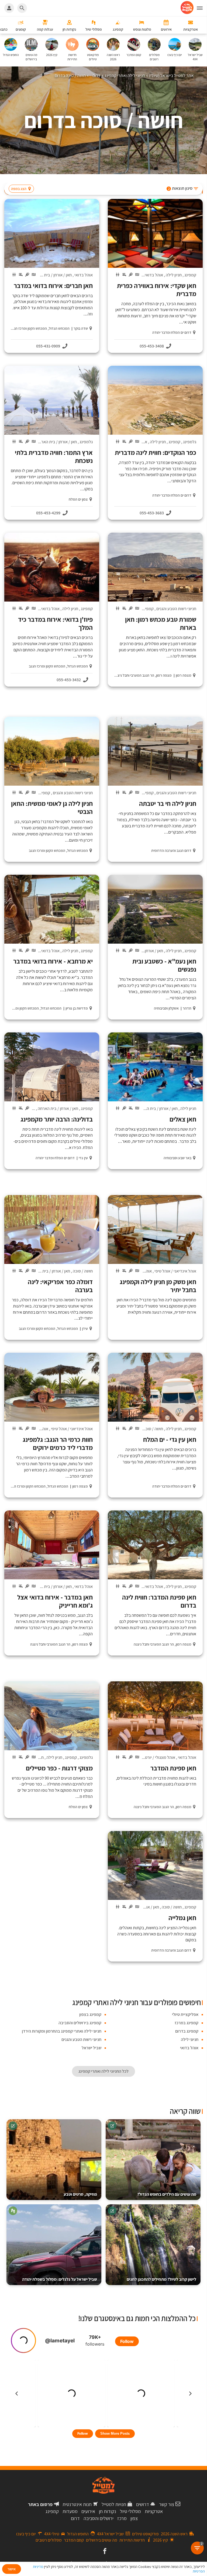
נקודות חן (108, 2511)
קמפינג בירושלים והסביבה (80, 2023)
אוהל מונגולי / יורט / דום (156, 1757)
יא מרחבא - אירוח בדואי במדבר (53, 961)
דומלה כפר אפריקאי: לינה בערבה (60, 1286)
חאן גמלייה (182, 1918)
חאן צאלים (183, 1119)
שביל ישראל (92, 2048)
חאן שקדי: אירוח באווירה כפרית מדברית (157, 290)
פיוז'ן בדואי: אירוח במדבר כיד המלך (55, 623)
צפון (134, 2518)
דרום (75, 2518)
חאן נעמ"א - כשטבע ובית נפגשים (164, 965)
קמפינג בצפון (90, 2014)
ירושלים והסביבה (99, 2518)
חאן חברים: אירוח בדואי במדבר (53, 286)
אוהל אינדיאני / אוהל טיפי (175, 1271)
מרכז (122, 2518)
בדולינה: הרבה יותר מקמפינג (57, 1119)
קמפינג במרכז (187, 2023)
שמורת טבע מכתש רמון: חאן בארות (161, 623)
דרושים (143, 2504)
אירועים (88, 2511)
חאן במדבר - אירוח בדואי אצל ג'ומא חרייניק (55, 1601)
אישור (12, 2569)
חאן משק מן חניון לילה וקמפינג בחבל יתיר (158, 1286)
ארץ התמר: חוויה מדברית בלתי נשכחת (54, 456)
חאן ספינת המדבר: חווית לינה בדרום (159, 1601)
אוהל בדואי (154, 275)
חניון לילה (174, 275)
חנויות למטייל (114, 2504)
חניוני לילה (190, 2039)
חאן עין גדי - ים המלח (170, 1439)
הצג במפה (19, 189)
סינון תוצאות (180, 188)
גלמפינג (190, 442)
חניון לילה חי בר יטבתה (168, 803)
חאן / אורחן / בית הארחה (51, 275)
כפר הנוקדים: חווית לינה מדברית (156, 452)
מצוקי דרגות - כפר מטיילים (59, 1768)
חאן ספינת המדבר (173, 1768)
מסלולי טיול (130, 2511)
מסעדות (70, 2511)
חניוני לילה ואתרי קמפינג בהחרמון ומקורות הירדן (62, 2031)
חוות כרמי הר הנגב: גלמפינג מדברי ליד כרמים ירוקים (58, 1443)
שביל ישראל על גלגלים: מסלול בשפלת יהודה (60, 2279)
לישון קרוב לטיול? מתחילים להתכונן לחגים (161, 2279)
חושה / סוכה (83, 1271)
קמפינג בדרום (187, 2031)
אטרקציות (154, 2511)
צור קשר (167, 2504)
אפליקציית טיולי (185, 2014)
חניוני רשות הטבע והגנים (176, 609)
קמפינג (190, 275)
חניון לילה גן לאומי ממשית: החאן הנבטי (52, 807)
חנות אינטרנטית (77, 2504)
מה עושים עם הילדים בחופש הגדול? (167, 2194)
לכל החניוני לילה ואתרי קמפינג (103, 2071)
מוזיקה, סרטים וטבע (80, 2194)
